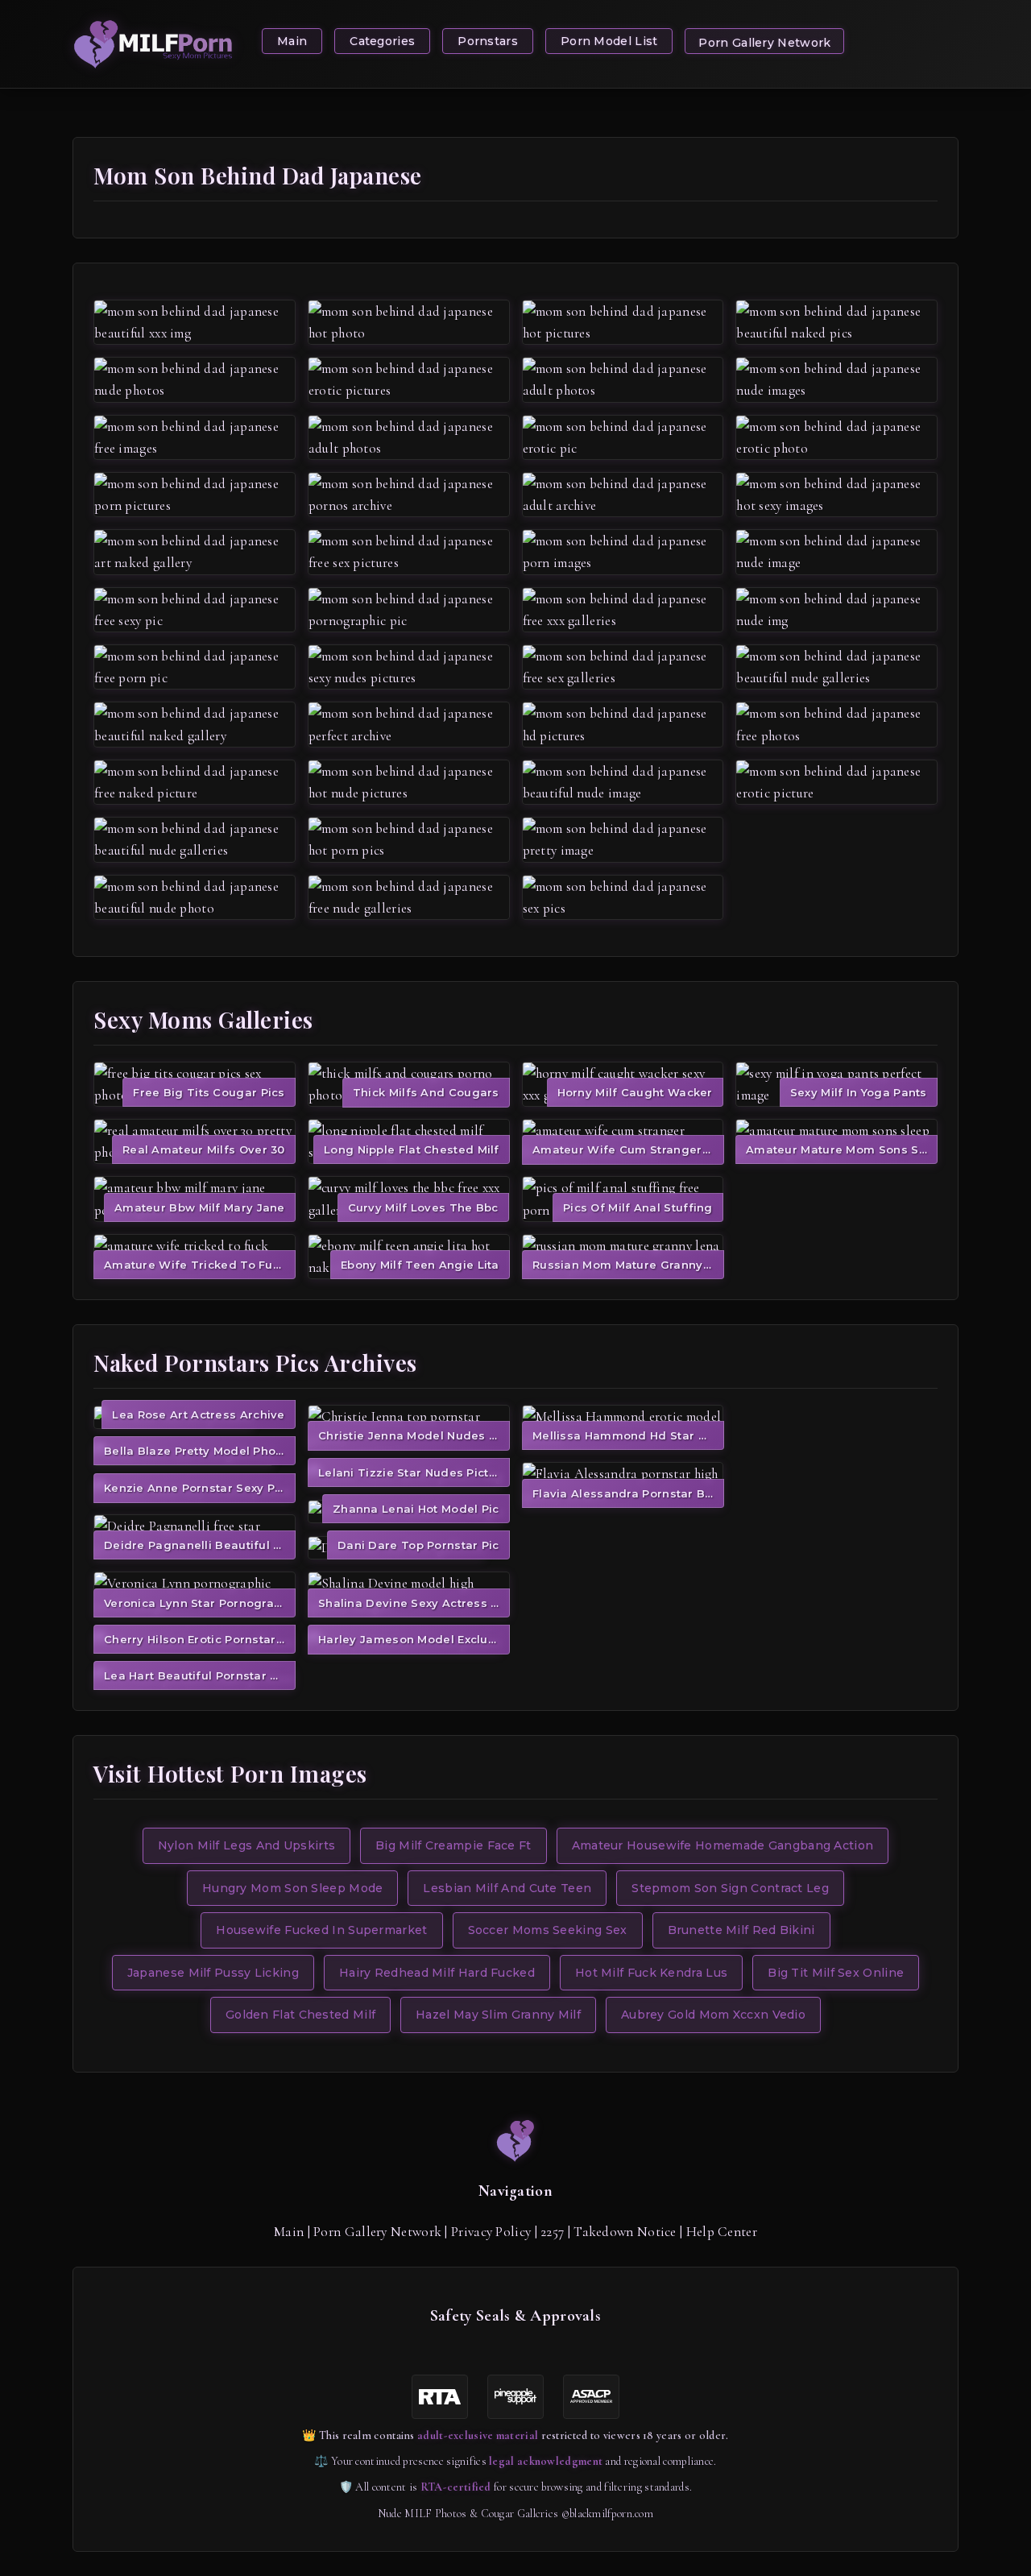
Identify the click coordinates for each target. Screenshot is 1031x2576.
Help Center (722, 2232)
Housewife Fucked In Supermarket (321, 1930)
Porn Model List (609, 41)
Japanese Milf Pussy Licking (213, 1973)
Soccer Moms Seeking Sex (548, 1930)
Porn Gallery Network (764, 43)
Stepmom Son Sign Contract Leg (730, 1888)
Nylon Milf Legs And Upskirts (246, 1845)
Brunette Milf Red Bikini (741, 1930)
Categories (382, 41)
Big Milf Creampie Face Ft (453, 1845)
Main (292, 41)
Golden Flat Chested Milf (300, 2015)
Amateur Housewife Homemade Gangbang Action (723, 1845)
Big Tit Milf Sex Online (836, 1973)
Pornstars (488, 41)
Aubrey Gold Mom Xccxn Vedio (713, 2015)
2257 (552, 2232)
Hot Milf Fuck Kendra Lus (651, 1973)
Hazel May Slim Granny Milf (498, 2015)
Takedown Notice (625, 2232)
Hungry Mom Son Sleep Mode (293, 1888)
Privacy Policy (491, 2232)
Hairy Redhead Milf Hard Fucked (437, 1973)
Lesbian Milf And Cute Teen (507, 1888)
